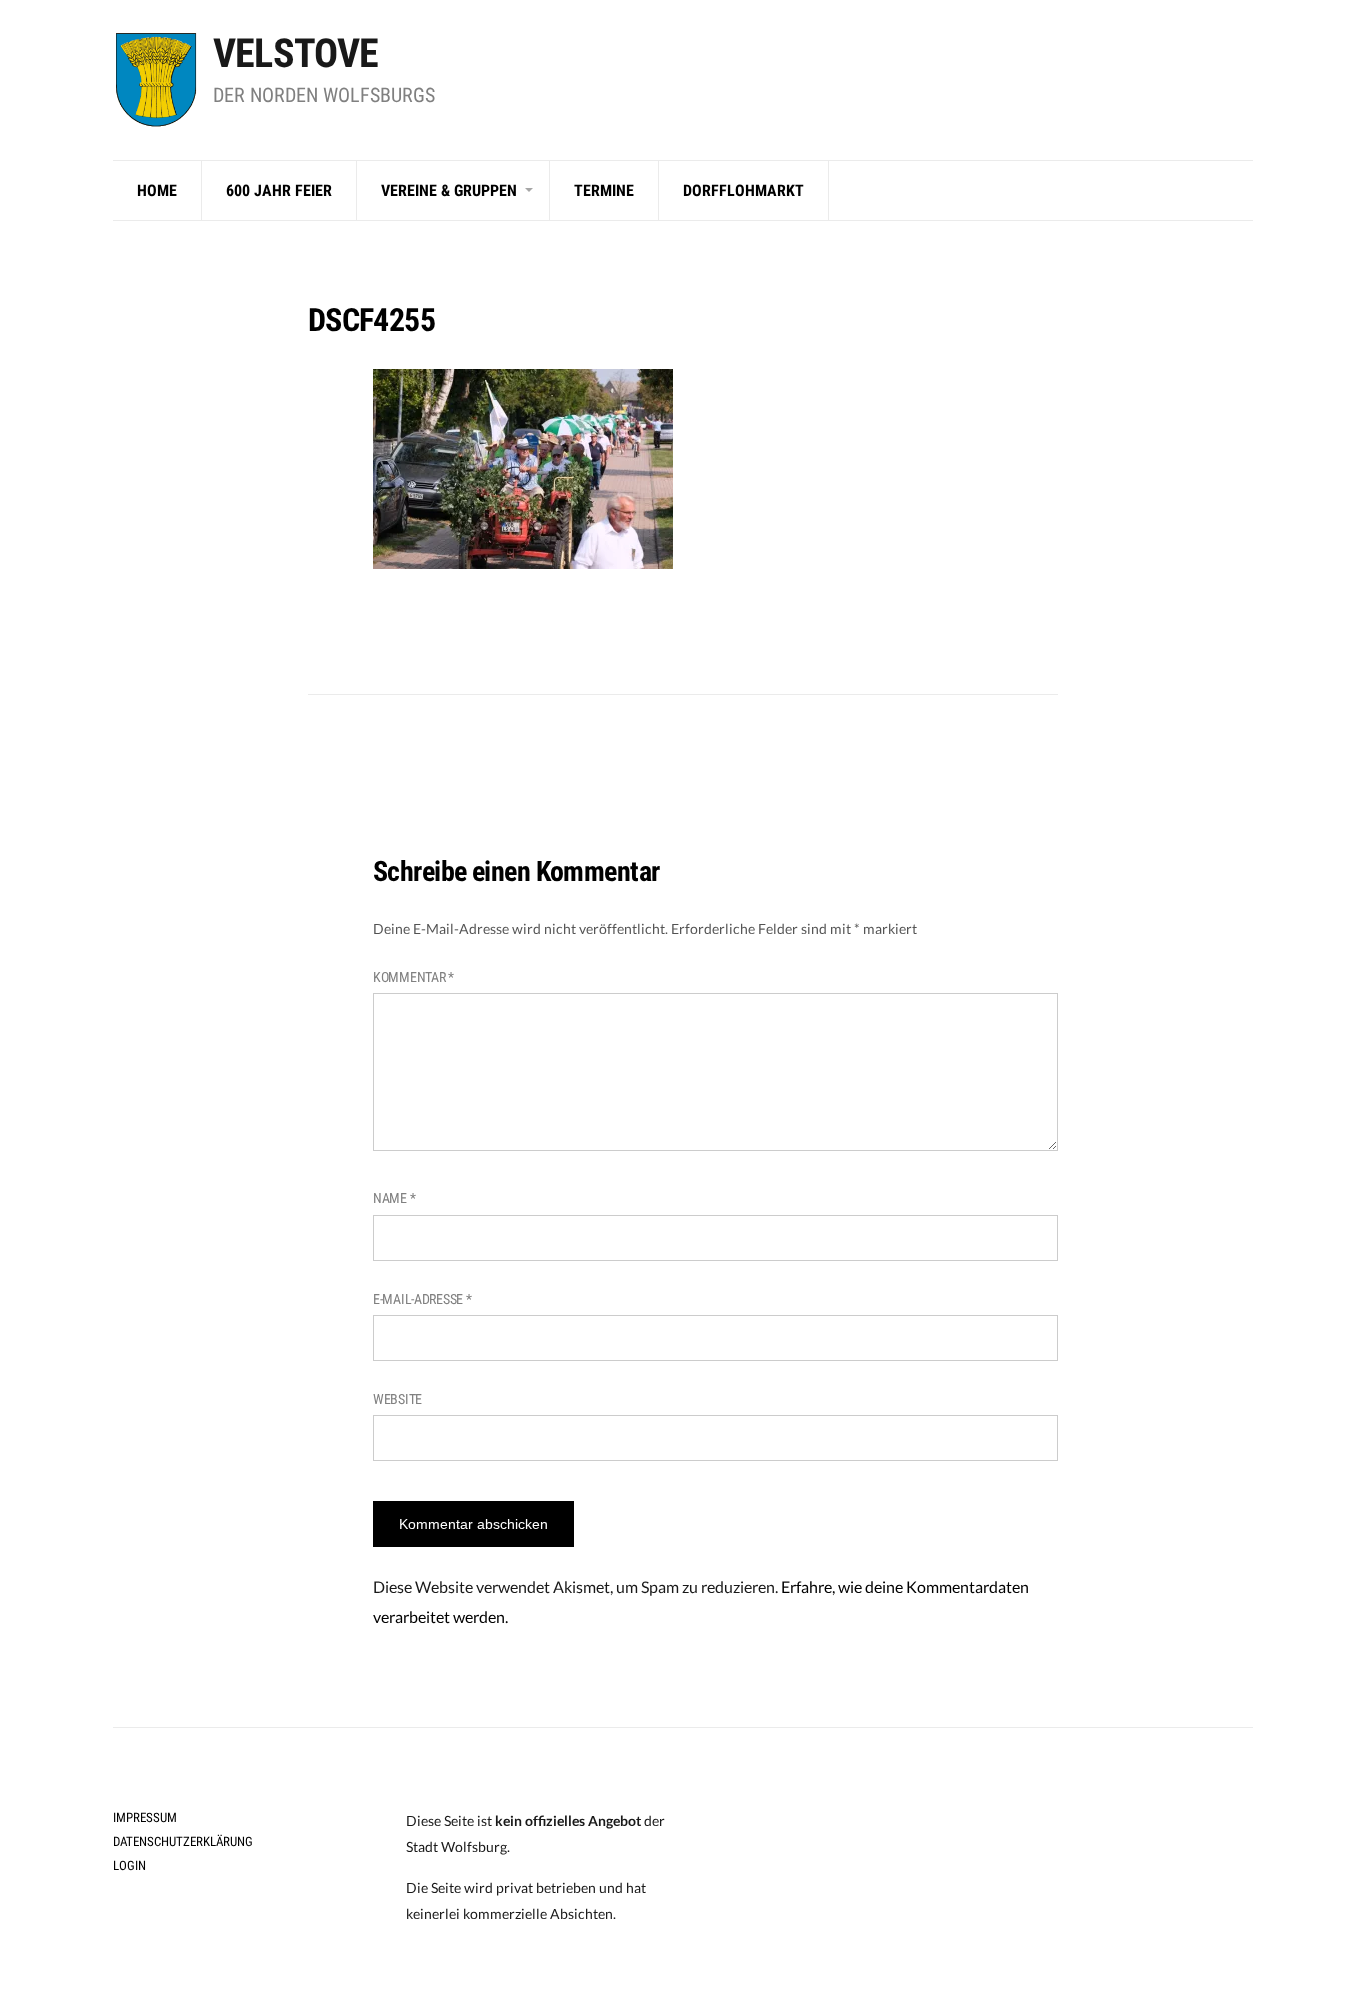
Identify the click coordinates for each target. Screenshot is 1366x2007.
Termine (604, 190)
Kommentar (413, 977)
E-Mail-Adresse (422, 1299)
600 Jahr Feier (279, 190)
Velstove (296, 53)
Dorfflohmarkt (743, 190)
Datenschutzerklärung (183, 1841)
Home (157, 190)
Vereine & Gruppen (449, 190)
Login (129, 1865)
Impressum (145, 1817)
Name (394, 1198)
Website (397, 1399)
